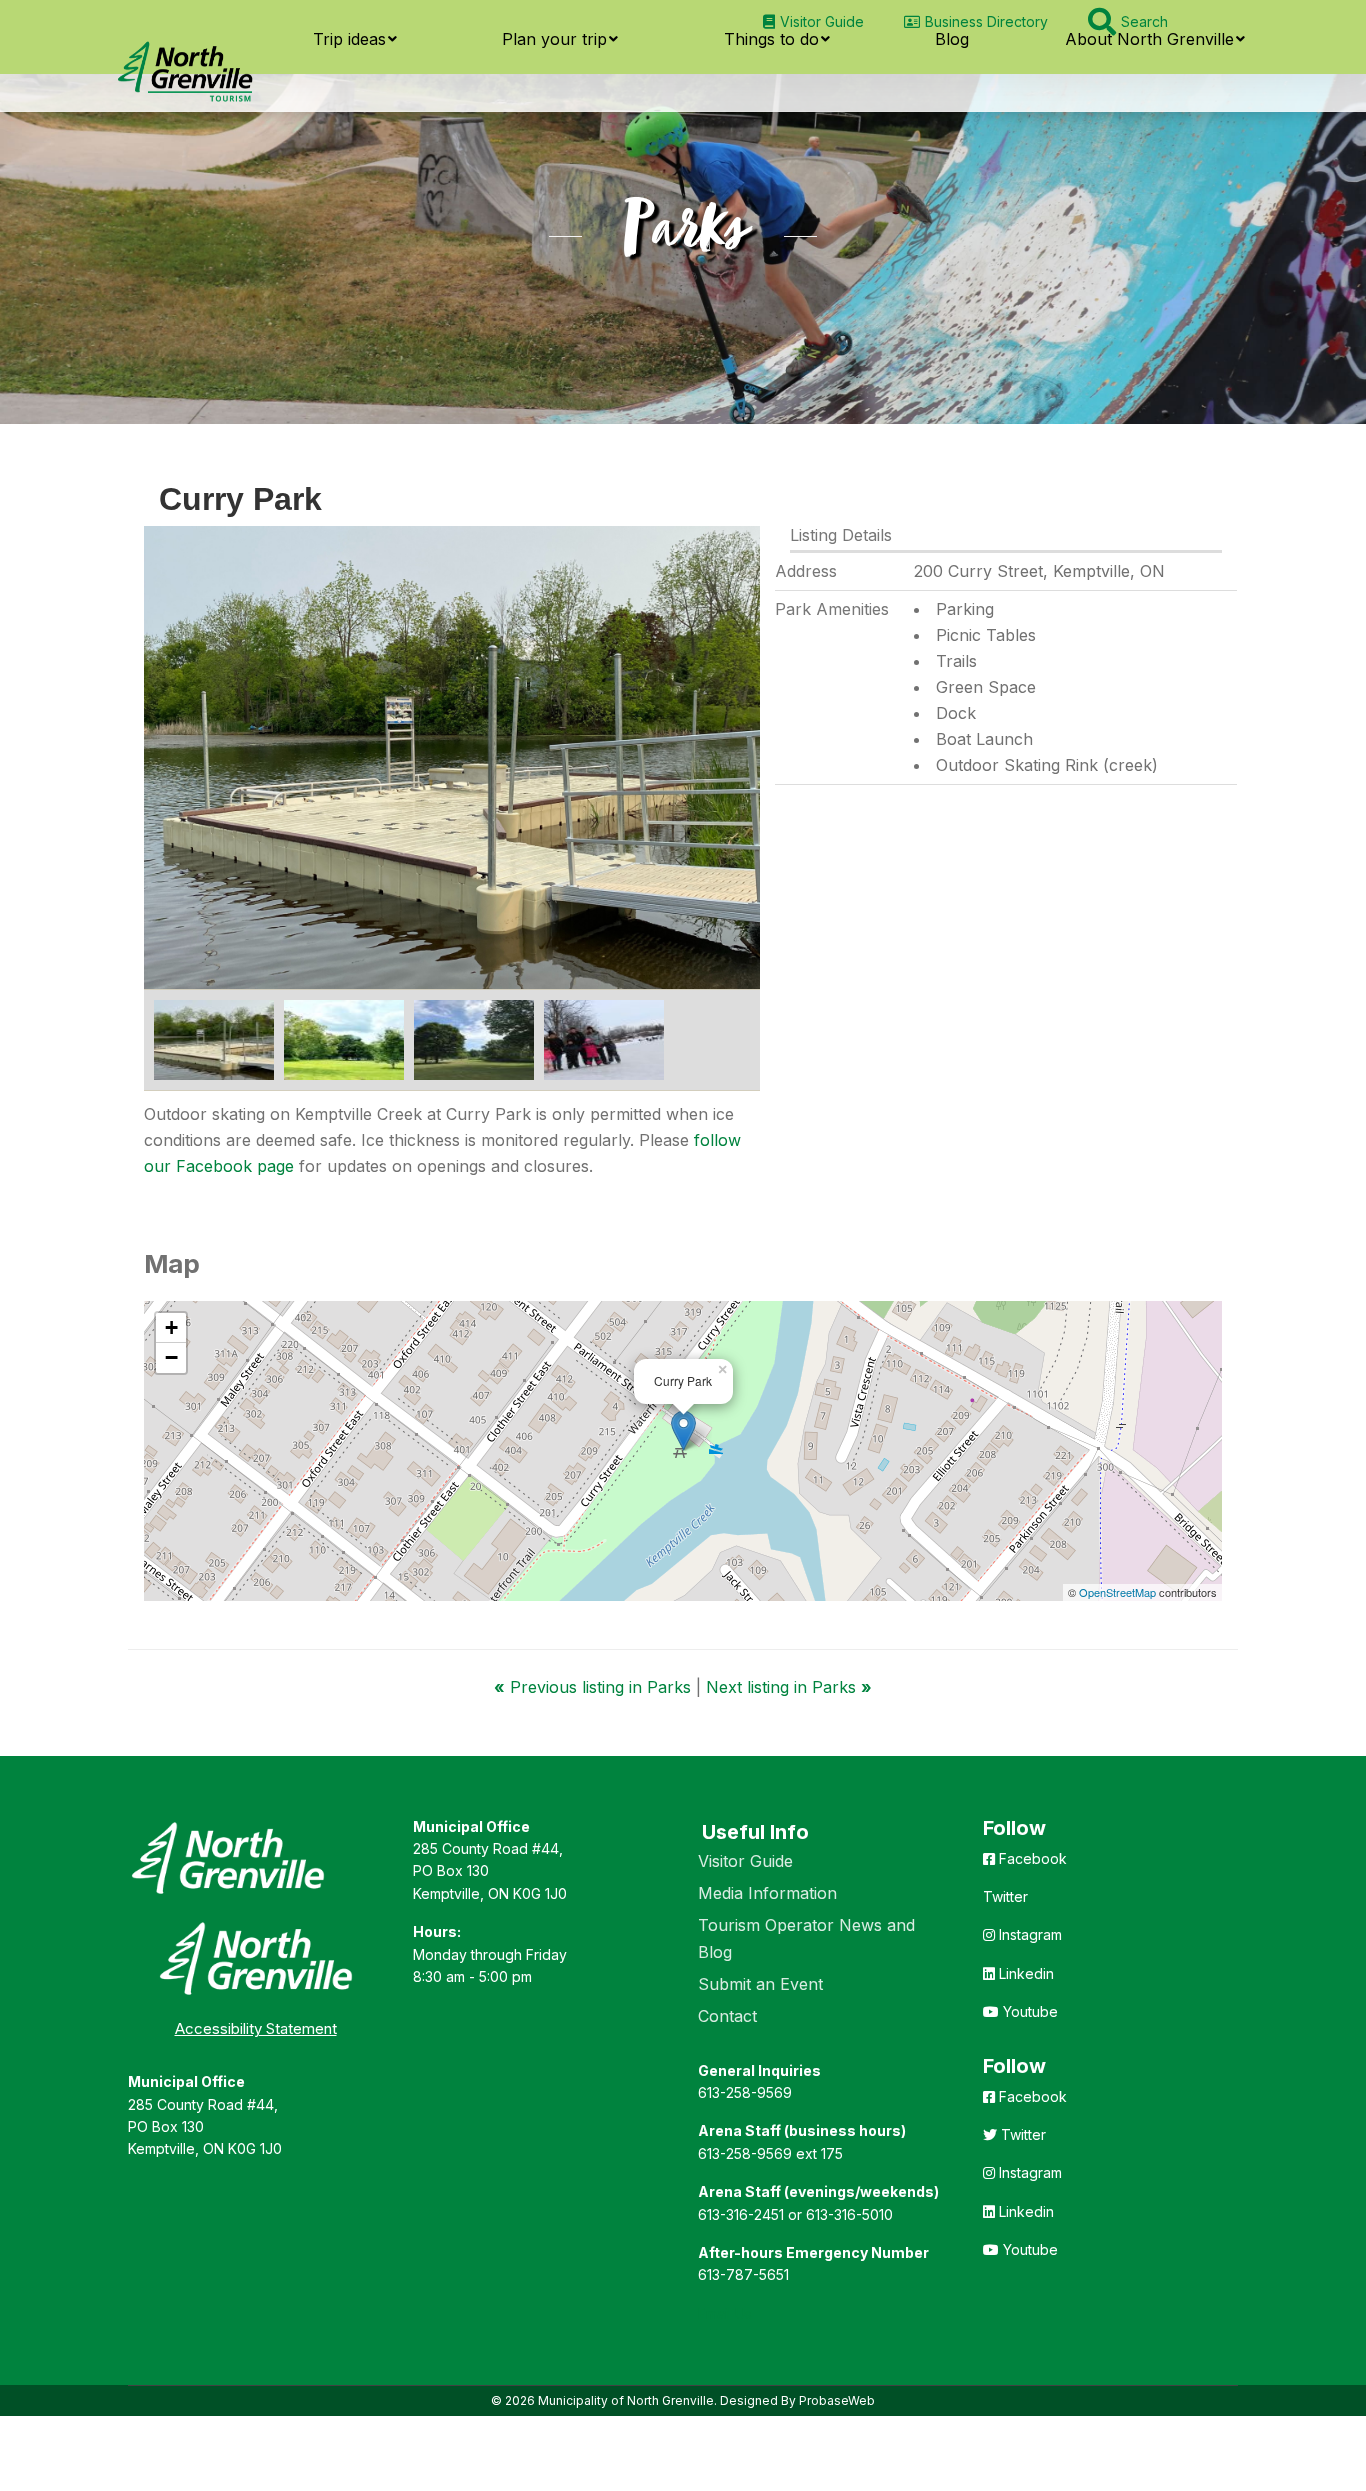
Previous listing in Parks (595, 1687)
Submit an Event (760, 1984)
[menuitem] (813, 21)
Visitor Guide (745, 1861)
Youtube (1028, 2011)
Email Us (725, 2313)
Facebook (1031, 1858)
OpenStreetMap (1117, 1592)
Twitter (1005, 1896)
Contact (727, 2016)
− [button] (171, 1357)
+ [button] (171, 1327)
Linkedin (1024, 1973)
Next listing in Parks (789, 1687)
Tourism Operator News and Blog (806, 1938)
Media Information (767, 1893)
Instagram (1028, 1934)
